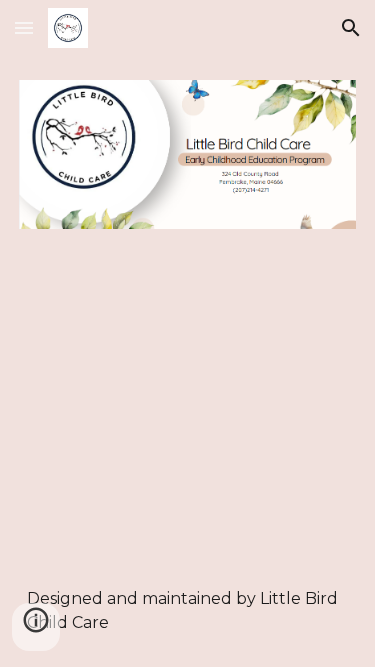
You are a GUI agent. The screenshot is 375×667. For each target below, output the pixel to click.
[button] (24, 27)
